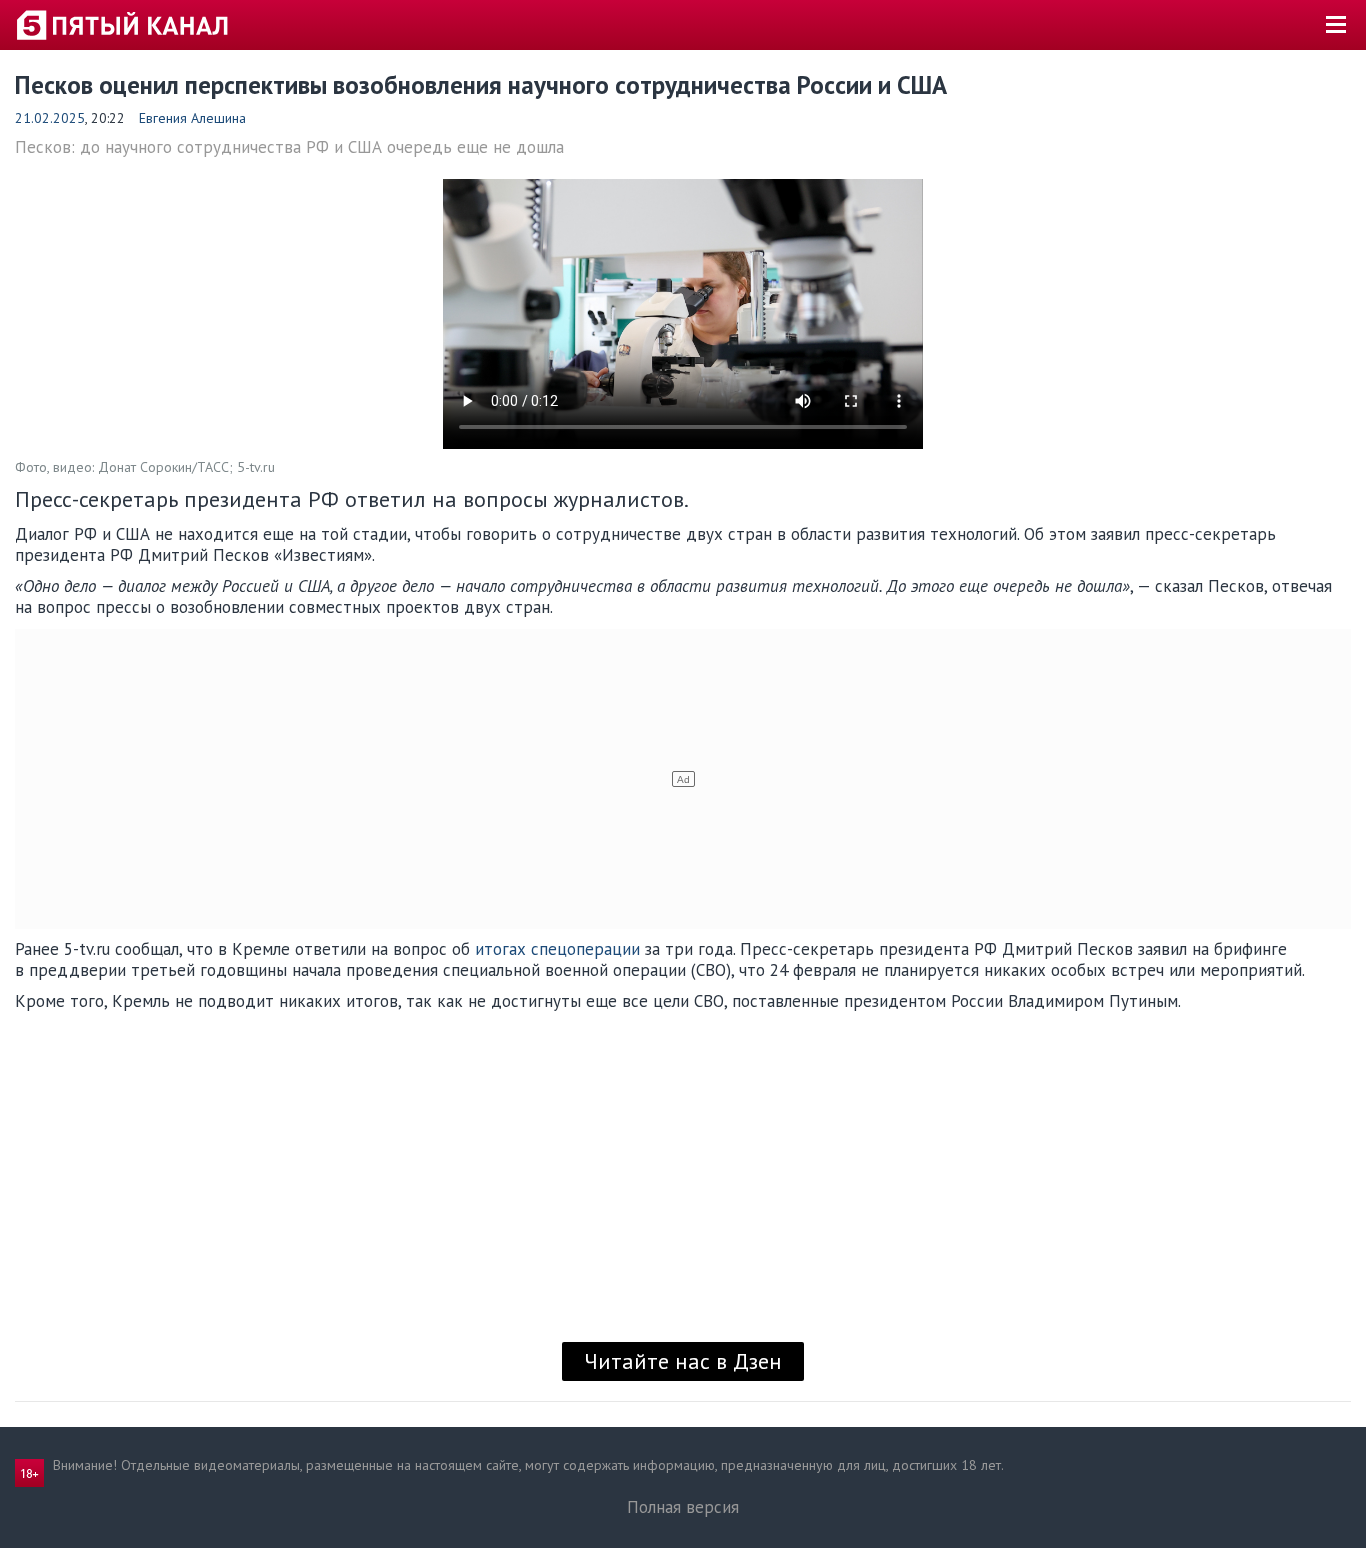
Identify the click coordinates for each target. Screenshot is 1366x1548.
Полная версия (683, 1507)
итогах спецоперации (557, 949)
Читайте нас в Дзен (683, 1361)
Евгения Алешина (192, 118)
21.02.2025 (50, 118)
